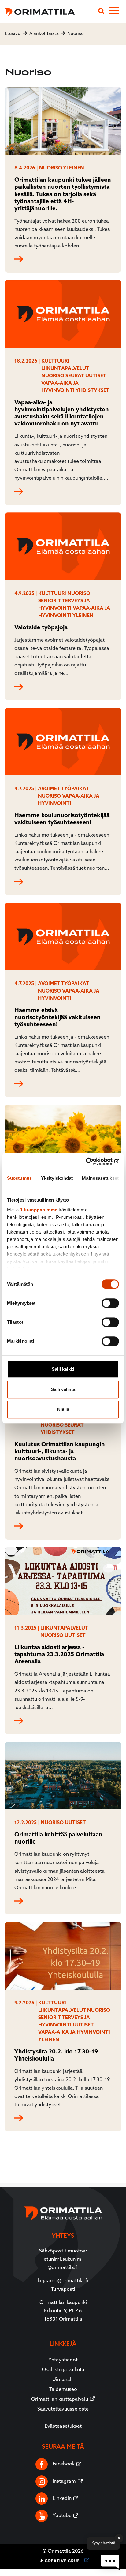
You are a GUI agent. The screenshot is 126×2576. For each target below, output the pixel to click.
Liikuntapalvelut (65, 369)
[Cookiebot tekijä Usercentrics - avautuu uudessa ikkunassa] (92, 1161)
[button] (110, 2562)
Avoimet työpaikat (63, 789)
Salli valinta (63, 1389)
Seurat (75, 376)
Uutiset (96, 376)
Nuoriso (51, 168)
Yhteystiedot (63, 2360)
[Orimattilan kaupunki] (37, 11)
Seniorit (50, 601)
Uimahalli (63, 2380)
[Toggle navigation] (118, 12)
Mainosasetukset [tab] (100, 1178)
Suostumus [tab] (19, 1178)
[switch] (110, 1303)
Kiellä (63, 1409)
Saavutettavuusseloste (63, 2409)
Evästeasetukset (63, 2426)
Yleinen (74, 168)
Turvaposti (63, 2290)
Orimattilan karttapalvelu (60, 2399)
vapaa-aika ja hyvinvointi (74, 2033)
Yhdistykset (93, 391)
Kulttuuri (55, 361)
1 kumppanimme (39, 1210)
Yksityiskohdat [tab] (57, 1178)
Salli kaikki (63, 1369)
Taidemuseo (63, 2390)
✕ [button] (119, 2538)
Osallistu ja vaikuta (63, 2370)
